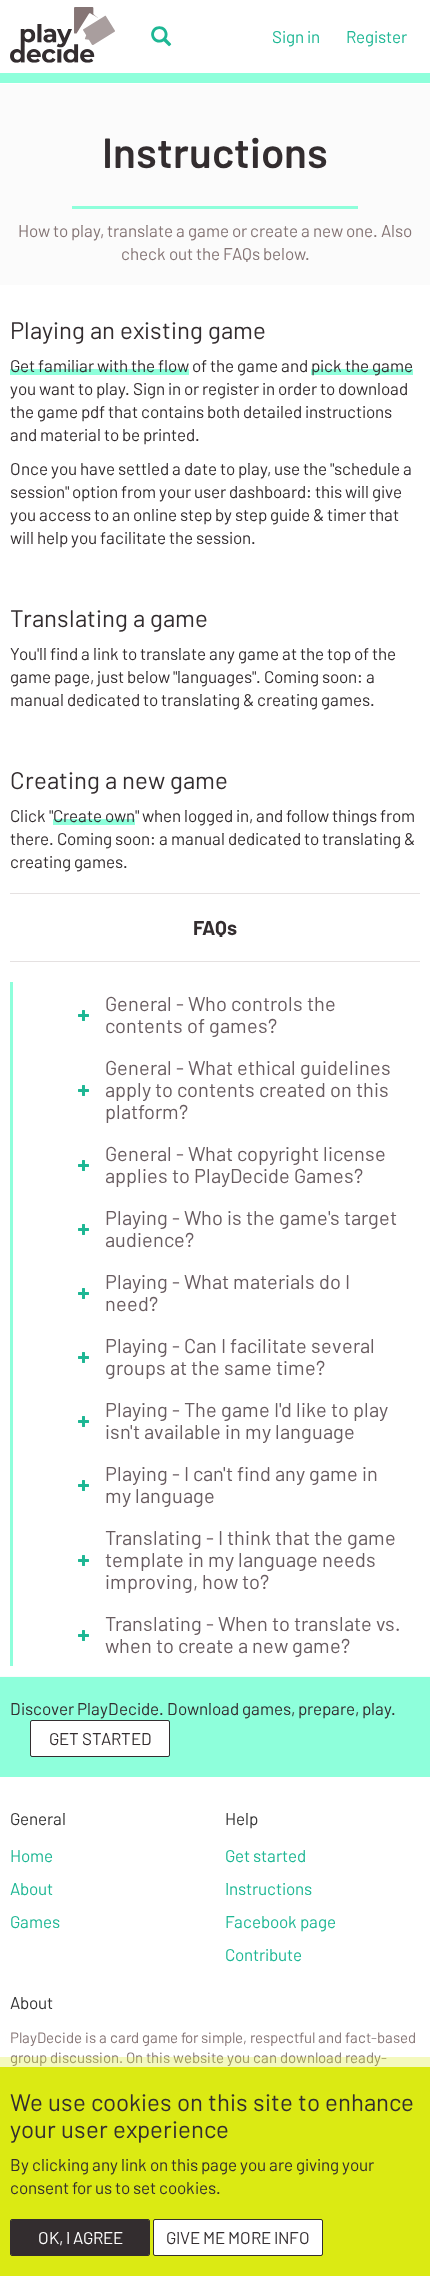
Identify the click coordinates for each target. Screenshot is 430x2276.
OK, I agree (80, 2237)
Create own (94, 815)
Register (376, 36)
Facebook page (280, 1921)
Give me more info (238, 2237)
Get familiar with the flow (99, 365)
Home (31, 1855)
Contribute (263, 1954)
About (31, 1888)
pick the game (362, 365)
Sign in (296, 36)
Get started (265, 1855)
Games (35, 1921)
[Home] (75, 35)
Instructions (268, 1888)
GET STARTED (100, 1738)
